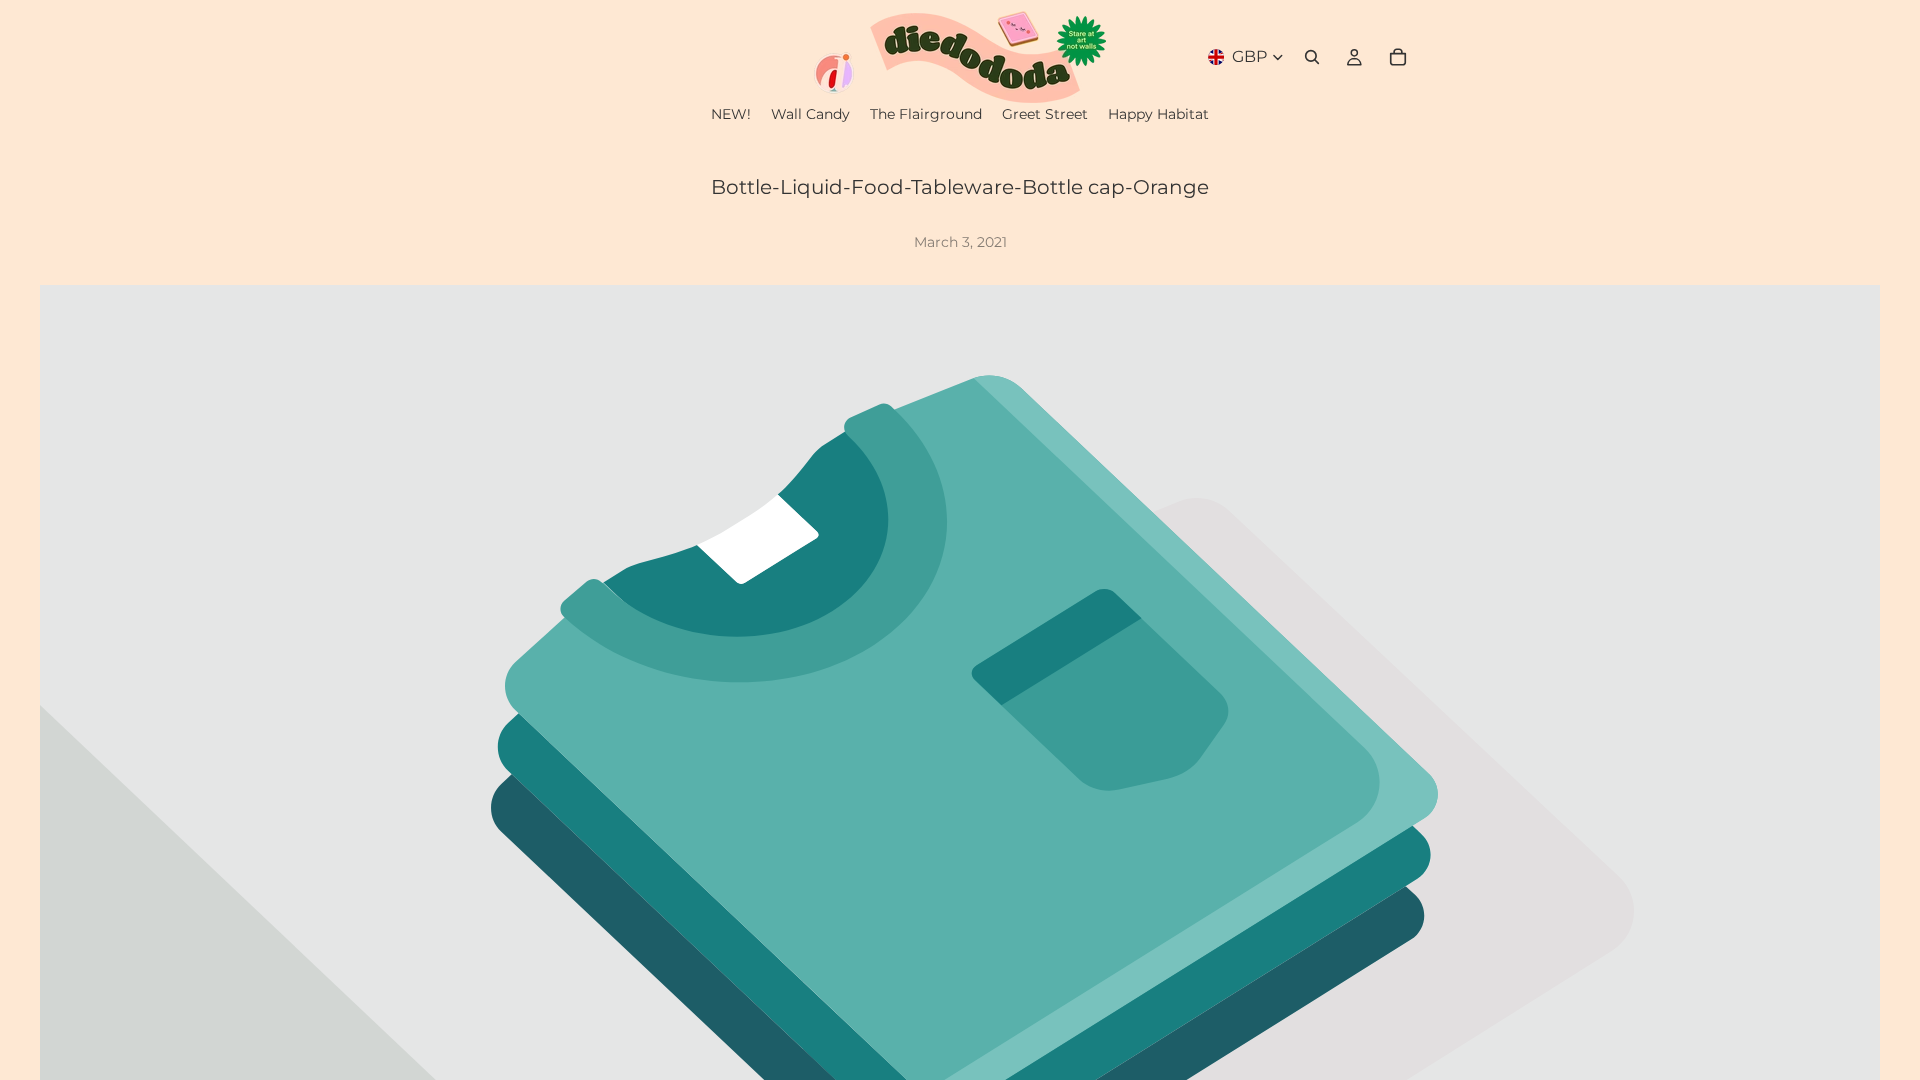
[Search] (1312, 57)
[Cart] (1398, 57)
